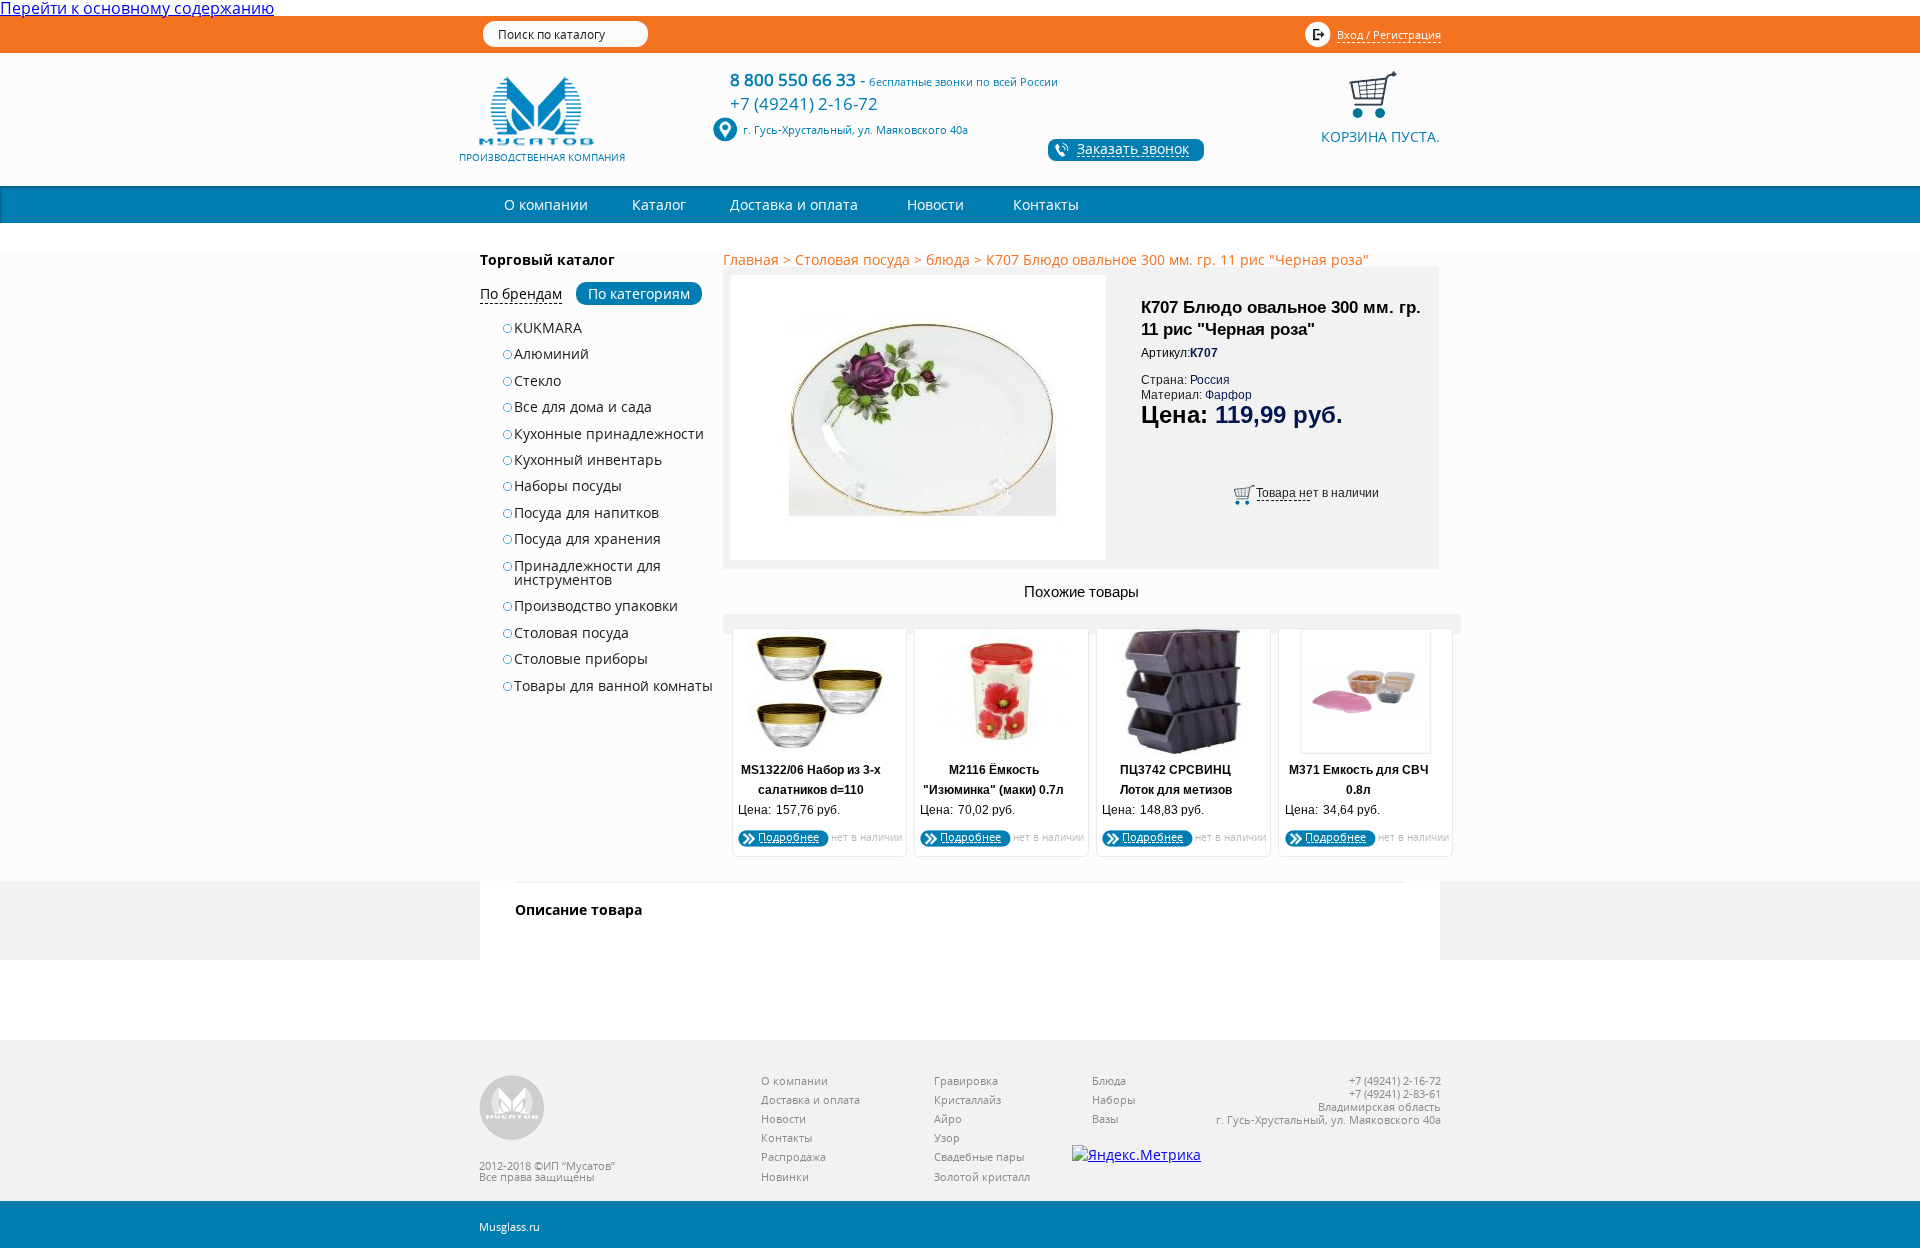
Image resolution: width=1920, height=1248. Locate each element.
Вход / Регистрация (1389, 34)
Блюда (1109, 1081)
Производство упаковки (596, 606)
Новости (935, 204)
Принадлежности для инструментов (587, 573)
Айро (948, 1119)
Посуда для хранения (587, 539)
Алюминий (551, 354)
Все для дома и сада (583, 407)
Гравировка (966, 1081)
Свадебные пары (979, 1157)
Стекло (537, 381)
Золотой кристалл (982, 1177)
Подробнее (788, 836)
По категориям (639, 293)
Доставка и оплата (794, 204)
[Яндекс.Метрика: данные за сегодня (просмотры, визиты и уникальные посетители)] (1136, 1155)
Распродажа (793, 1157)
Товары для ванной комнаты (613, 686)
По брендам (521, 293)
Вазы (1105, 1119)
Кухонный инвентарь (588, 460)
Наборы (1113, 1100)
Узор (947, 1138)
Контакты (1046, 204)
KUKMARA (548, 328)
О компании (546, 204)
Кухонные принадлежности (609, 434)
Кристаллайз (967, 1100)
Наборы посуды (568, 486)
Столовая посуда (571, 633)
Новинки (785, 1177)
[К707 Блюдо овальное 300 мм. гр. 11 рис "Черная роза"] (922, 561)
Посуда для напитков (586, 513)
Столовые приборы (581, 659)
